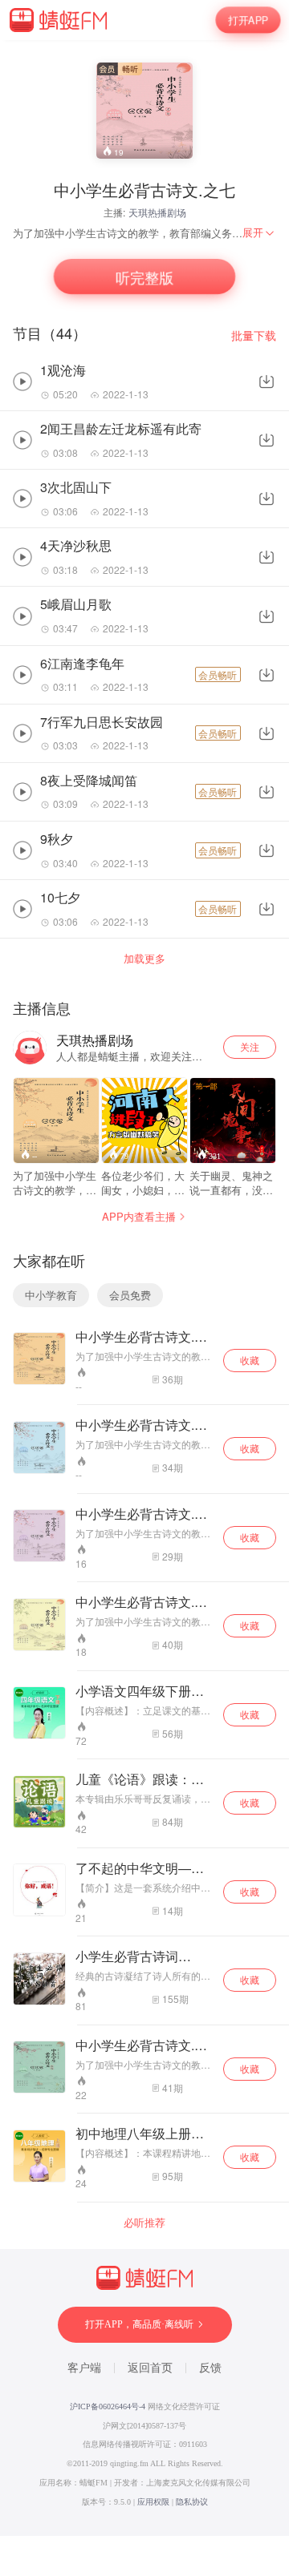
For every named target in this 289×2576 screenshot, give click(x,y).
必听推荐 (144, 2223)
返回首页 (150, 2368)
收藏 (250, 1360)
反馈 (210, 2368)
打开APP (248, 20)
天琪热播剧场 (157, 212)
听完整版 (144, 277)
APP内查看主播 (139, 1216)
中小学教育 (51, 1295)
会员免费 (130, 1295)
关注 (250, 1046)
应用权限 (153, 2502)
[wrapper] (144, 1288)
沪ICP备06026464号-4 (108, 2406)
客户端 (84, 2368)
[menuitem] (259, 232)
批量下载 (254, 335)
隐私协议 (192, 2502)
